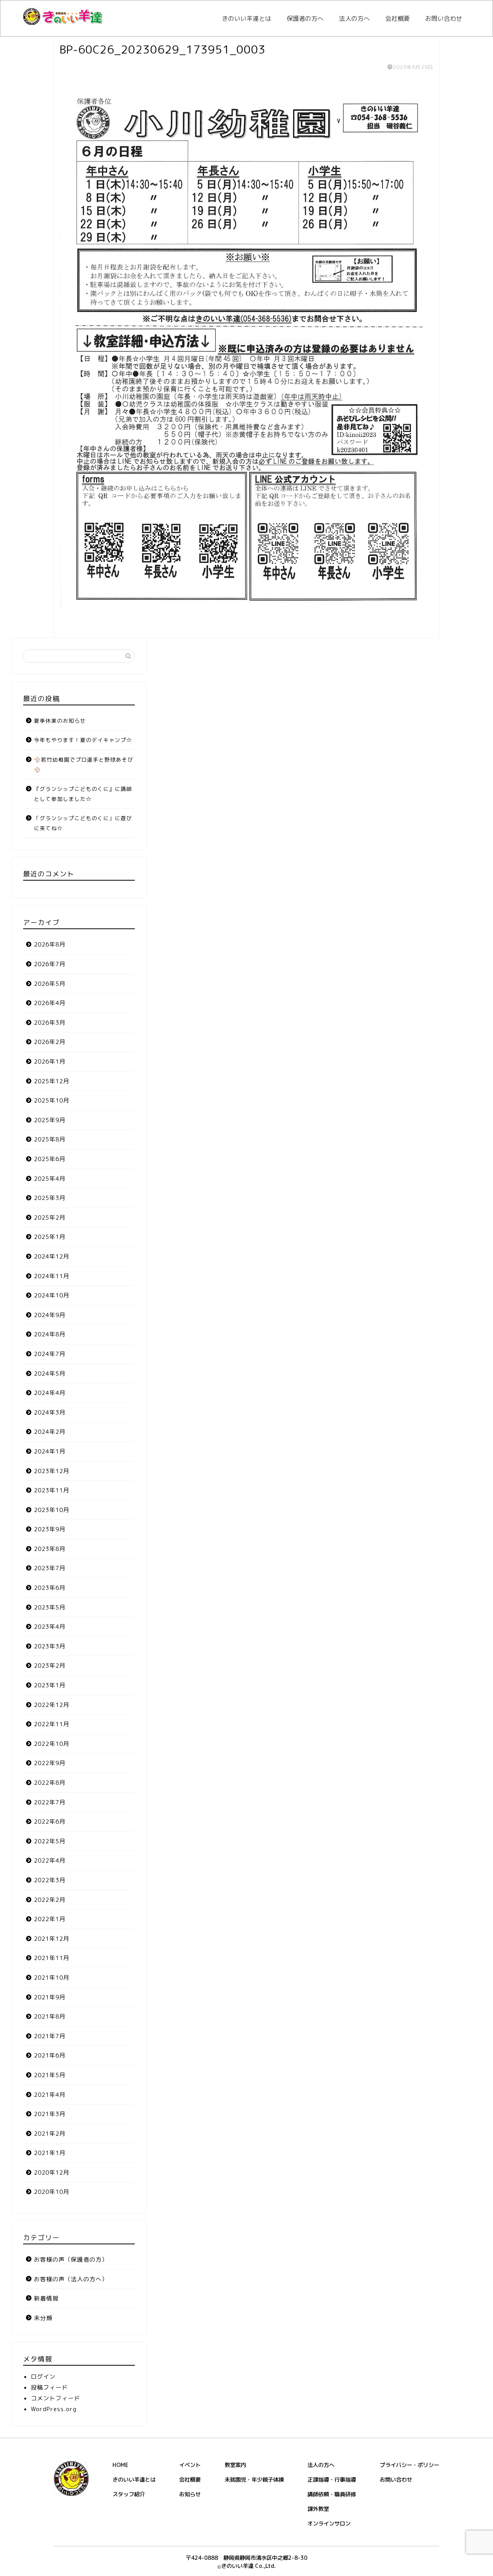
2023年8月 (50, 1549)
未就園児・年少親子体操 (254, 2480)
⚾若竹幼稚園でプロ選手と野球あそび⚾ (84, 764)
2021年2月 (50, 2134)
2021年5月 (50, 2075)
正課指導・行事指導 (332, 2480)
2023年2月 (50, 1666)
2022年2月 (50, 1900)
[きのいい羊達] (63, 23)
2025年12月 (52, 1081)
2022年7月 (50, 1802)
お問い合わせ (444, 18)
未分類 (43, 2318)
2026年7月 (50, 964)
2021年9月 (50, 1997)
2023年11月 (52, 1490)
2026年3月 (50, 1023)
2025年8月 (50, 1139)
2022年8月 (50, 1783)
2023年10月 (52, 1510)
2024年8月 (50, 1334)
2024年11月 (52, 1276)
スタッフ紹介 (129, 2494)
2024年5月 (50, 1374)
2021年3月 (50, 2114)
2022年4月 (50, 1860)
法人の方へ (354, 18)
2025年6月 (50, 1159)
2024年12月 (52, 1256)
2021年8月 (50, 2016)
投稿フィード (49, 2387)
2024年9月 (50, 1315)
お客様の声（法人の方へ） (71, 2279)
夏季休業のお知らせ (60, 721)
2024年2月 (50, 1432)
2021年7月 (50, 2036)
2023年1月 (50, 1685)
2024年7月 (50, 1354)
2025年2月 (50, 1218)
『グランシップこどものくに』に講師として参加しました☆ (83, 794)
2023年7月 (50, 1568)
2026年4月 (50, 1003)
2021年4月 (50, 2095)
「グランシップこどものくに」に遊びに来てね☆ (83, 823)
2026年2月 (50, 1042)
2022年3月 (50, 1880)
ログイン (43, 2377)
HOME (120, 2465)
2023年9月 (50, 1529)
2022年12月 (52, 1705)
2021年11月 (52, 1958)
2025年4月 (50, 1179)
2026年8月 (50, 944)
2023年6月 (50, 1588)
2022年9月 (50, 1763)
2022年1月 (50, 1919)
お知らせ (190, 2494)
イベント (190, 2465)
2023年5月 (50, 1607)
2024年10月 (52, 1295)
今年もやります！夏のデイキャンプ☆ (83, 740)
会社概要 (397, 18)
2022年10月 (52, 1744)
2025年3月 (50, 1198)
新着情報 (46, 2298)
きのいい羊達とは (246, 18)
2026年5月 (50, 984)
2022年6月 (50, 1822)
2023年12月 (52, 1471)
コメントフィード (55, 2398)
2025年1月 (50, 1237)
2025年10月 (52, 1100)
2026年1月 (50, 1061)
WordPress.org (54, 2409)
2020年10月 (52, 2192)
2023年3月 (50, 1646)
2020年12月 (52, 2172)
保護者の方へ (305, 18)
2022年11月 (52, 1724)
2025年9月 (50, 1120)
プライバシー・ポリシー (409, 2465)
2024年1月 (50, 1451)
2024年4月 (50, 1393)
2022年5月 (50, 1841)
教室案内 (235, 2465)
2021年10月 (52, 1978)
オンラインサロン (329, 2524)
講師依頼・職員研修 (332, 2494)
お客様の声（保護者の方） (71, 2260)
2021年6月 (50, 2055)
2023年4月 (50, 1627)
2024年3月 (50, 1412)
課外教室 (318, 2509)
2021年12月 (52, 1939)
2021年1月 (50, 2153)
